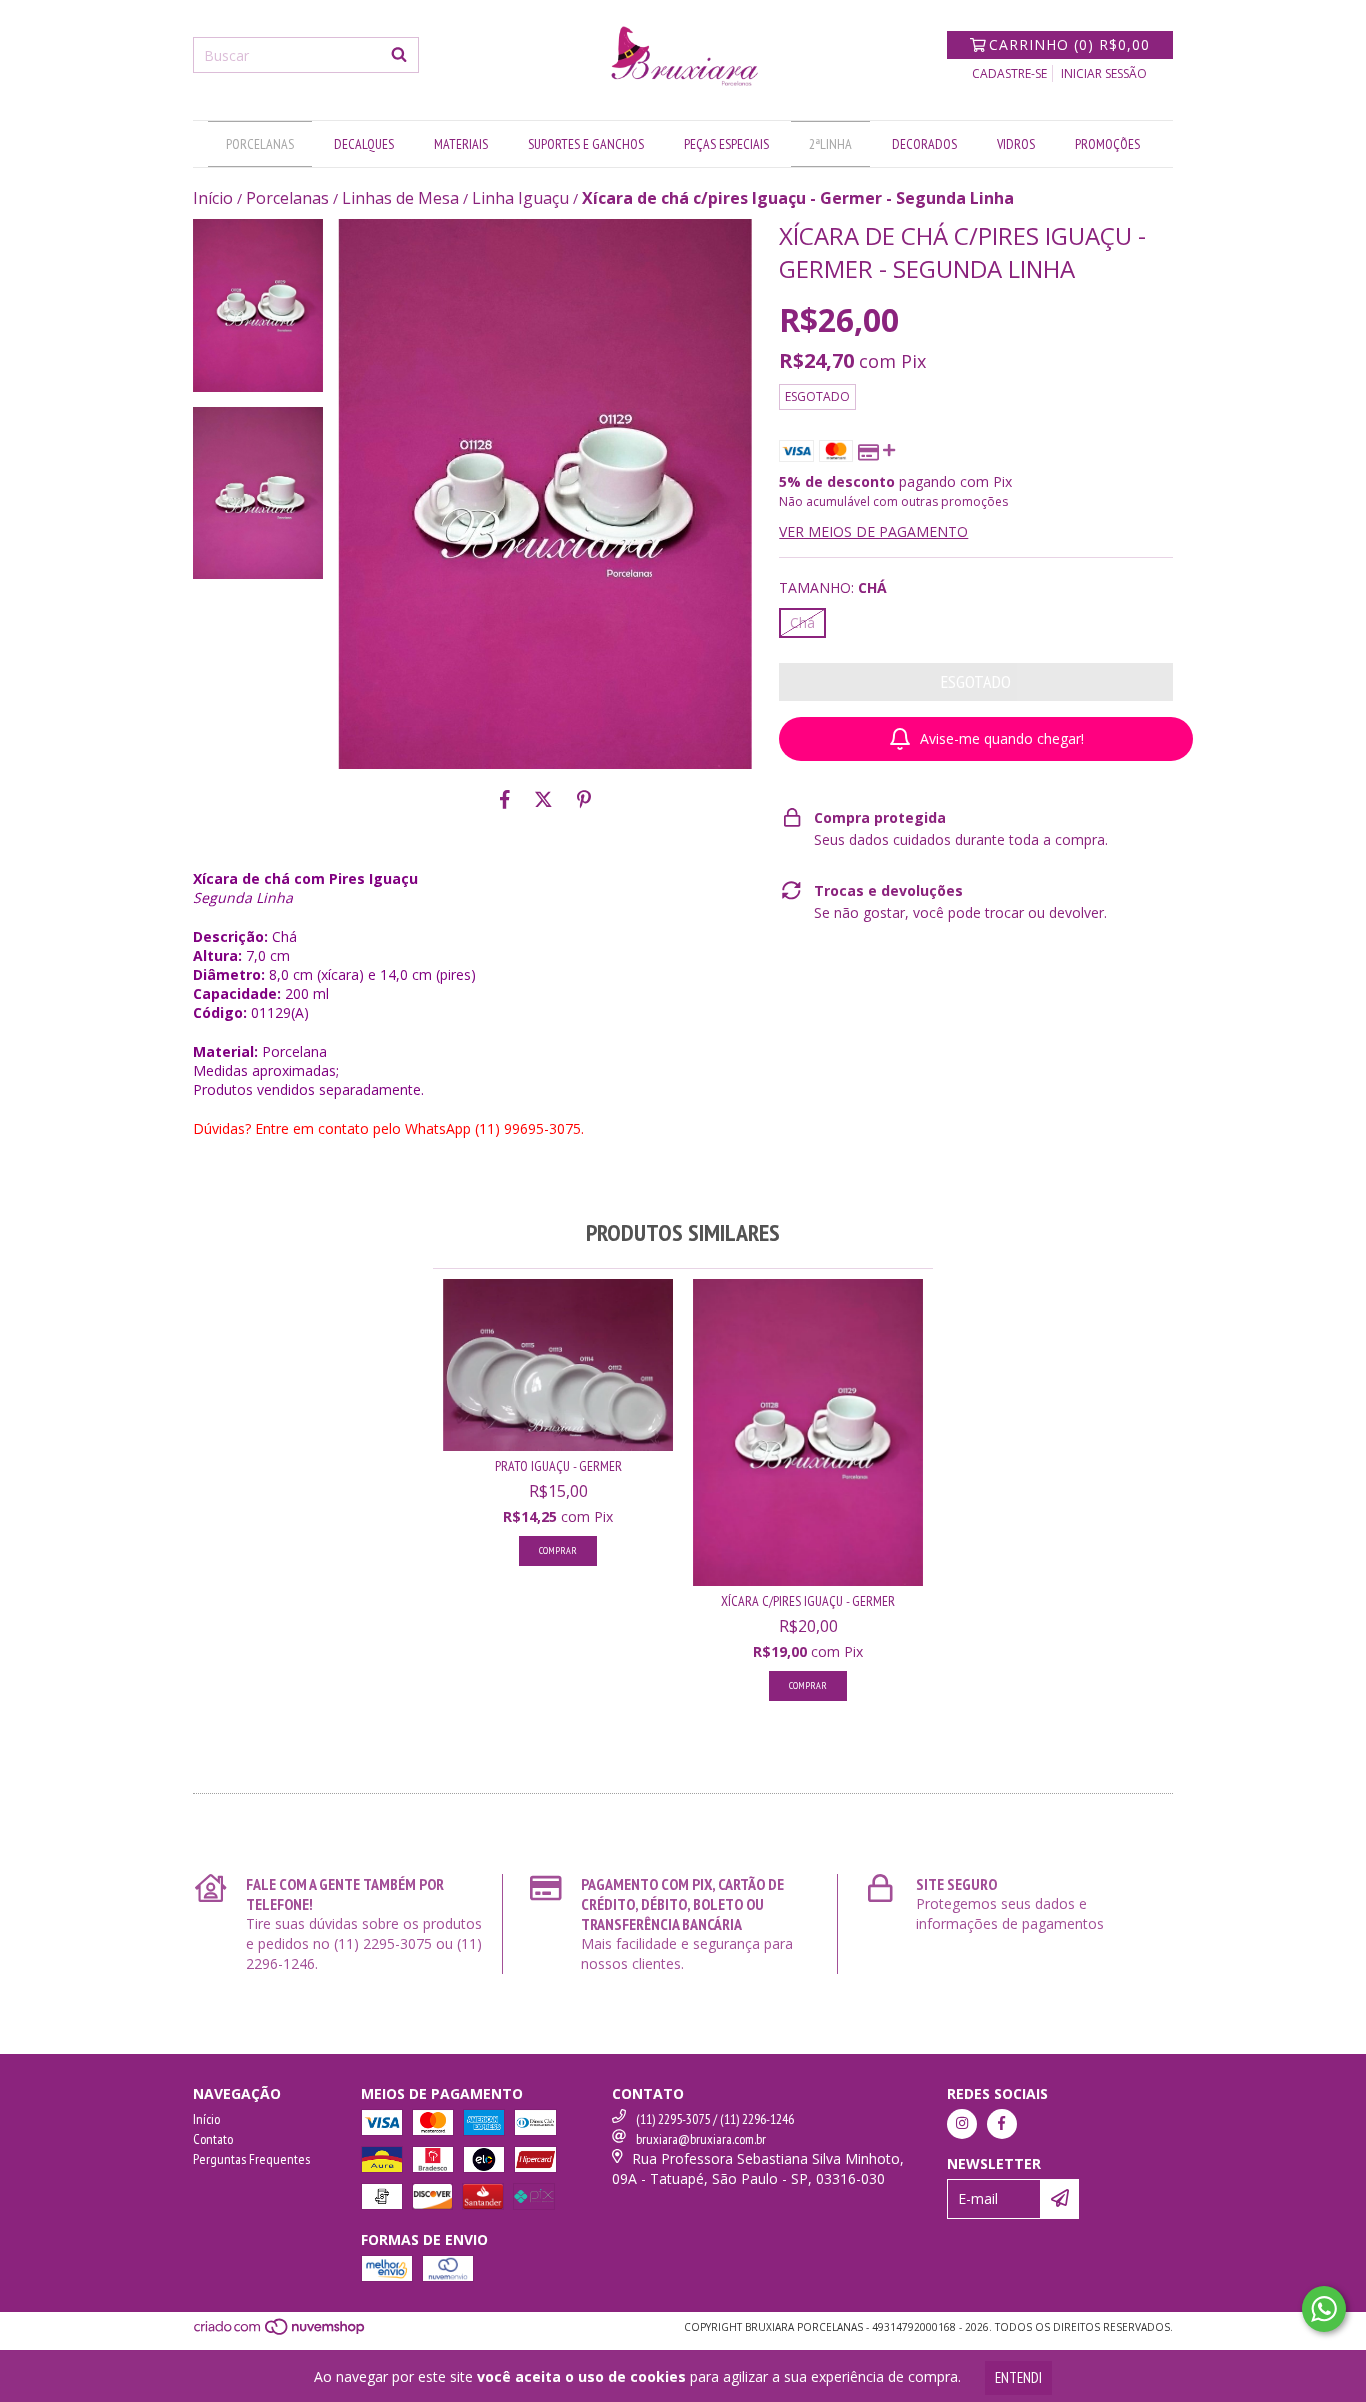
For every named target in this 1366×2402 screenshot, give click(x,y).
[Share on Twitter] (543, 799)
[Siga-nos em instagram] (962, 2124)
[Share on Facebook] (505, 799)
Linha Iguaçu (520, 198)
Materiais (461, 144)
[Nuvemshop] (280, 2332)
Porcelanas (260, 144)
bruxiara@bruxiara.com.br (701, 2139)
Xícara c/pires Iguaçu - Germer (808, 1601)
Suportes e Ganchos (586, 144)
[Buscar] (399, 55)
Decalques (364, 144)
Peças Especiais (726, 144)
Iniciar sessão (1104, 73)
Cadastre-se (1009, 73)
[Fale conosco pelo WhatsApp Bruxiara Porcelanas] (1324, 2309)
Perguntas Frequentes (251, 2159)
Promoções (1107, 144)
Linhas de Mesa (400, 198)
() (1069, 44)
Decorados (924, 144)
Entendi (1018, 2377)
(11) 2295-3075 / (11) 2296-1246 (715, 2119)
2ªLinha (830, 144)
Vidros (1016, 144)
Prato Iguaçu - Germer (558, 1466)
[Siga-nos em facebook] (1002, 2124)
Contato (213, 2139)
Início (213, 198)
